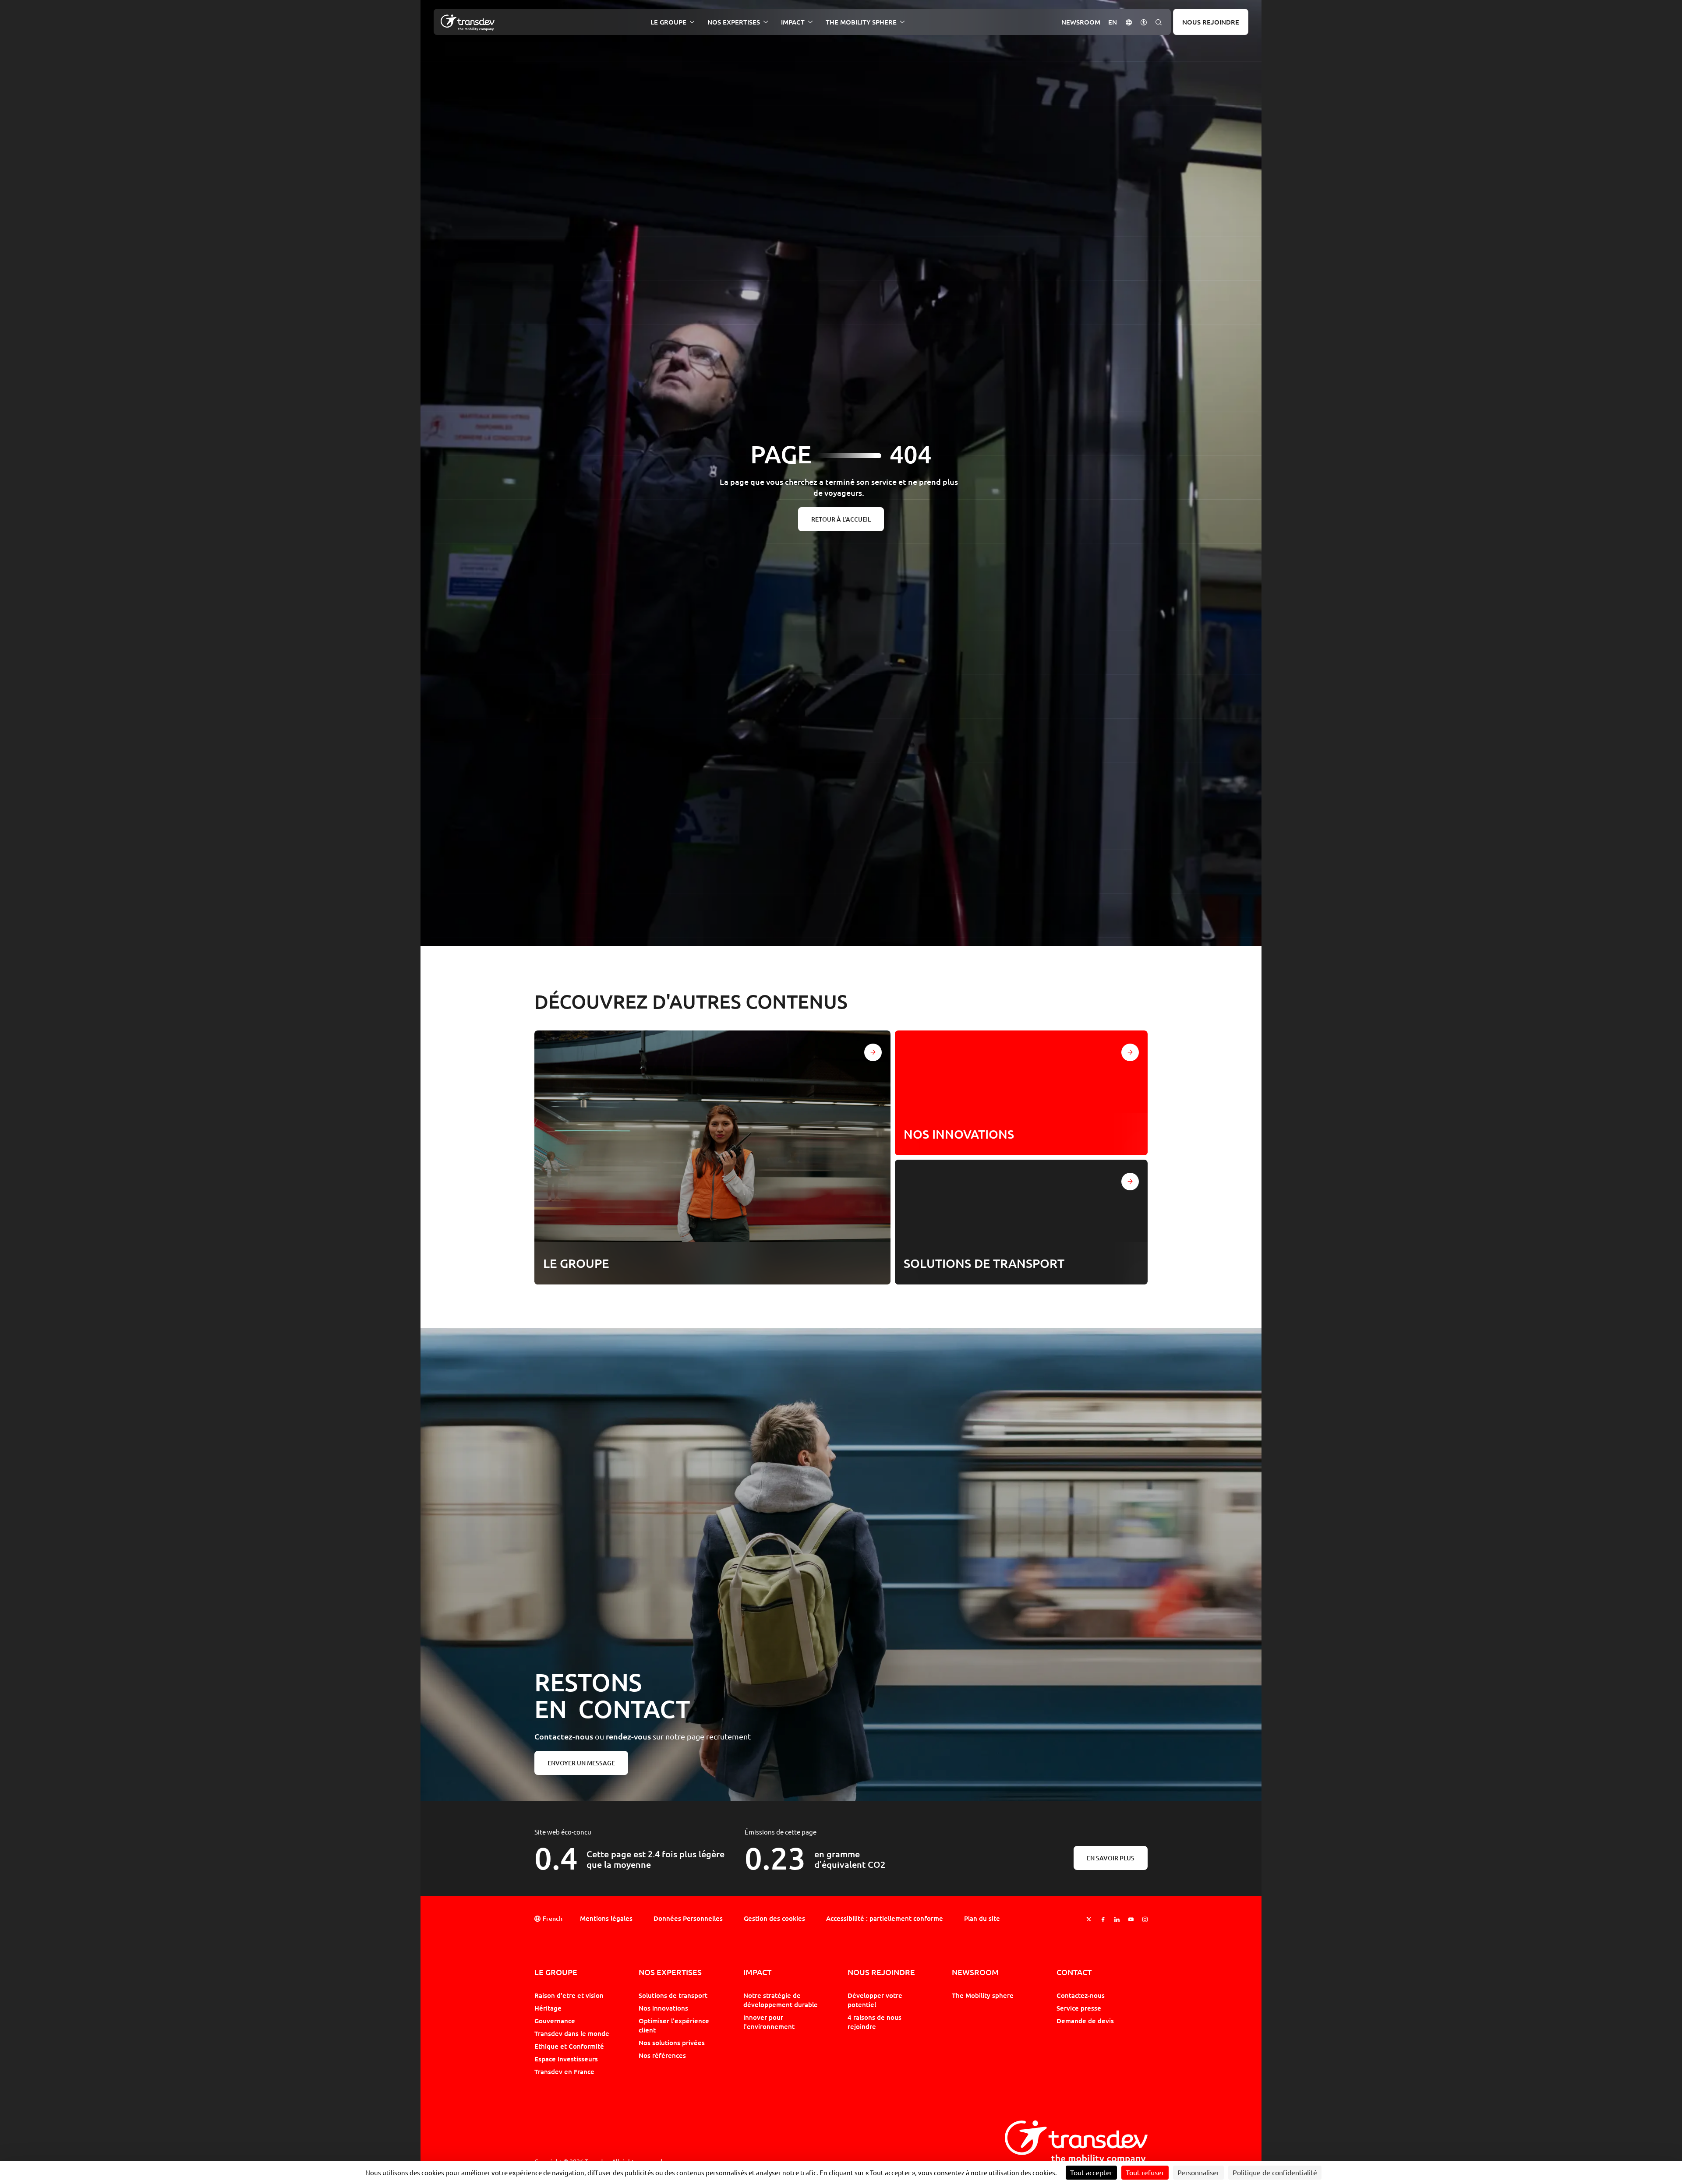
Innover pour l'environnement (769, 2022)
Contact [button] (1074, 1972)
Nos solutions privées (672, 2043)
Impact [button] (793, 22)
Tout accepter (1091, 2173)
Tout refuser (1145, 2173)
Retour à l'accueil (841, 519)
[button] (1129, 22)
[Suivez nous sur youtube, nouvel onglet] (1131, 1919)
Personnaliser (1198, 2173)
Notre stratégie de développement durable (781, 2000)
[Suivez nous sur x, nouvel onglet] (1089, 1919)
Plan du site (982, 1918)
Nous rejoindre (1211, 22)
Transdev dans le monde (572, 2033)
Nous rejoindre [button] (881, 1972)
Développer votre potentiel (875, 2000)
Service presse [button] (1079, 2008)
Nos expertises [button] (734, 22)
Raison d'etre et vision (569, 1995)
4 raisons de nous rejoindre (875, 2022)
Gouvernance (555, 2021)
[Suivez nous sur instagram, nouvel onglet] (1145, 1919)
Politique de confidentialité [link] (1275, 2173)
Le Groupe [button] (668, 22)
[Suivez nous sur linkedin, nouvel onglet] (1117, 1919)
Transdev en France (564, 2071)
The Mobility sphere (983, 1995)
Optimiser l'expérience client (674, 2025)
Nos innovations (663, 2008)
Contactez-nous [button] (1081, 1995)
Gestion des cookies (774, 1918)
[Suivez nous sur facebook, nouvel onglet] (1103, 1919)
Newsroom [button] (1081, 22)
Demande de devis (1085, 2021)
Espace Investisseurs (566, 2059)
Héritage (548, 2008)
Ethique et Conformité (569, 2046)
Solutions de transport (673, 1995)
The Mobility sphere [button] (861, 22)
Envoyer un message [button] (581, 1763)
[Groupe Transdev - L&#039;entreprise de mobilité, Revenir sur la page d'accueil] (468, 23)
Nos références (662, 2055)
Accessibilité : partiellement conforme (885, 1918)
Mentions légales (606, 1918)
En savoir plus (1111, 1858)
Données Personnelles (688, 1918)
